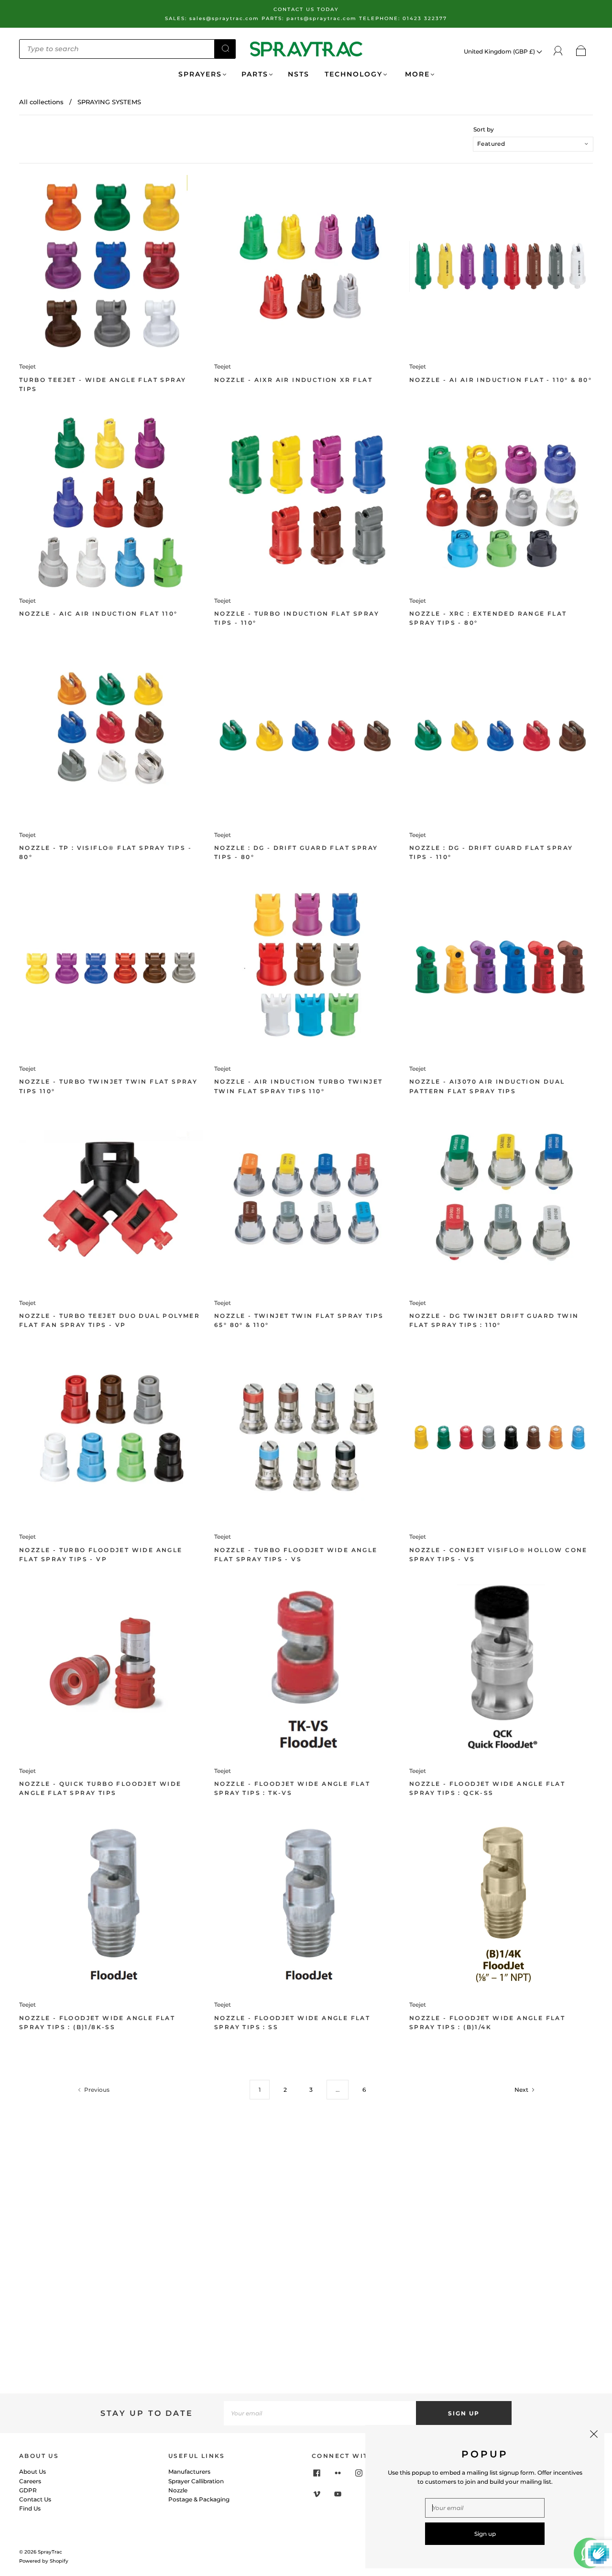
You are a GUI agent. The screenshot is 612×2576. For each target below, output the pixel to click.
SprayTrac (50, 2552)
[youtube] (338, 2494)
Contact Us (35, 2499)
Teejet (27, 366)
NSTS (299, 74)
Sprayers (200, 74)
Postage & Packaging (199, 2499)
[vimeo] (317, 2494)
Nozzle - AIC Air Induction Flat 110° (98, 614)
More (416, 74)
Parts (255, 74)
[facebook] (317, 2473)
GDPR (28, 2490)
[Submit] (225, 48)
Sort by (484, 130)
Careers (30, 2481)
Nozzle (178, 2490)
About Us (33, 2472)
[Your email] (320, 2413)
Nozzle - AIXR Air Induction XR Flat (293, 380)
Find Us (30, 2508)
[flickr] (338, 2473)
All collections (41, 102)
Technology (354, 74)
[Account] (558, 51)
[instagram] (359, 2473)
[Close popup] (594, 2435)
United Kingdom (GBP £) (500, 51)
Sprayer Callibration (196, 2481)
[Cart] (581, 51)
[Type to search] (117, 49)
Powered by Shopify (44, 2561)
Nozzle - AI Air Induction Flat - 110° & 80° (501, 380)
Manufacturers (189, 2472)
